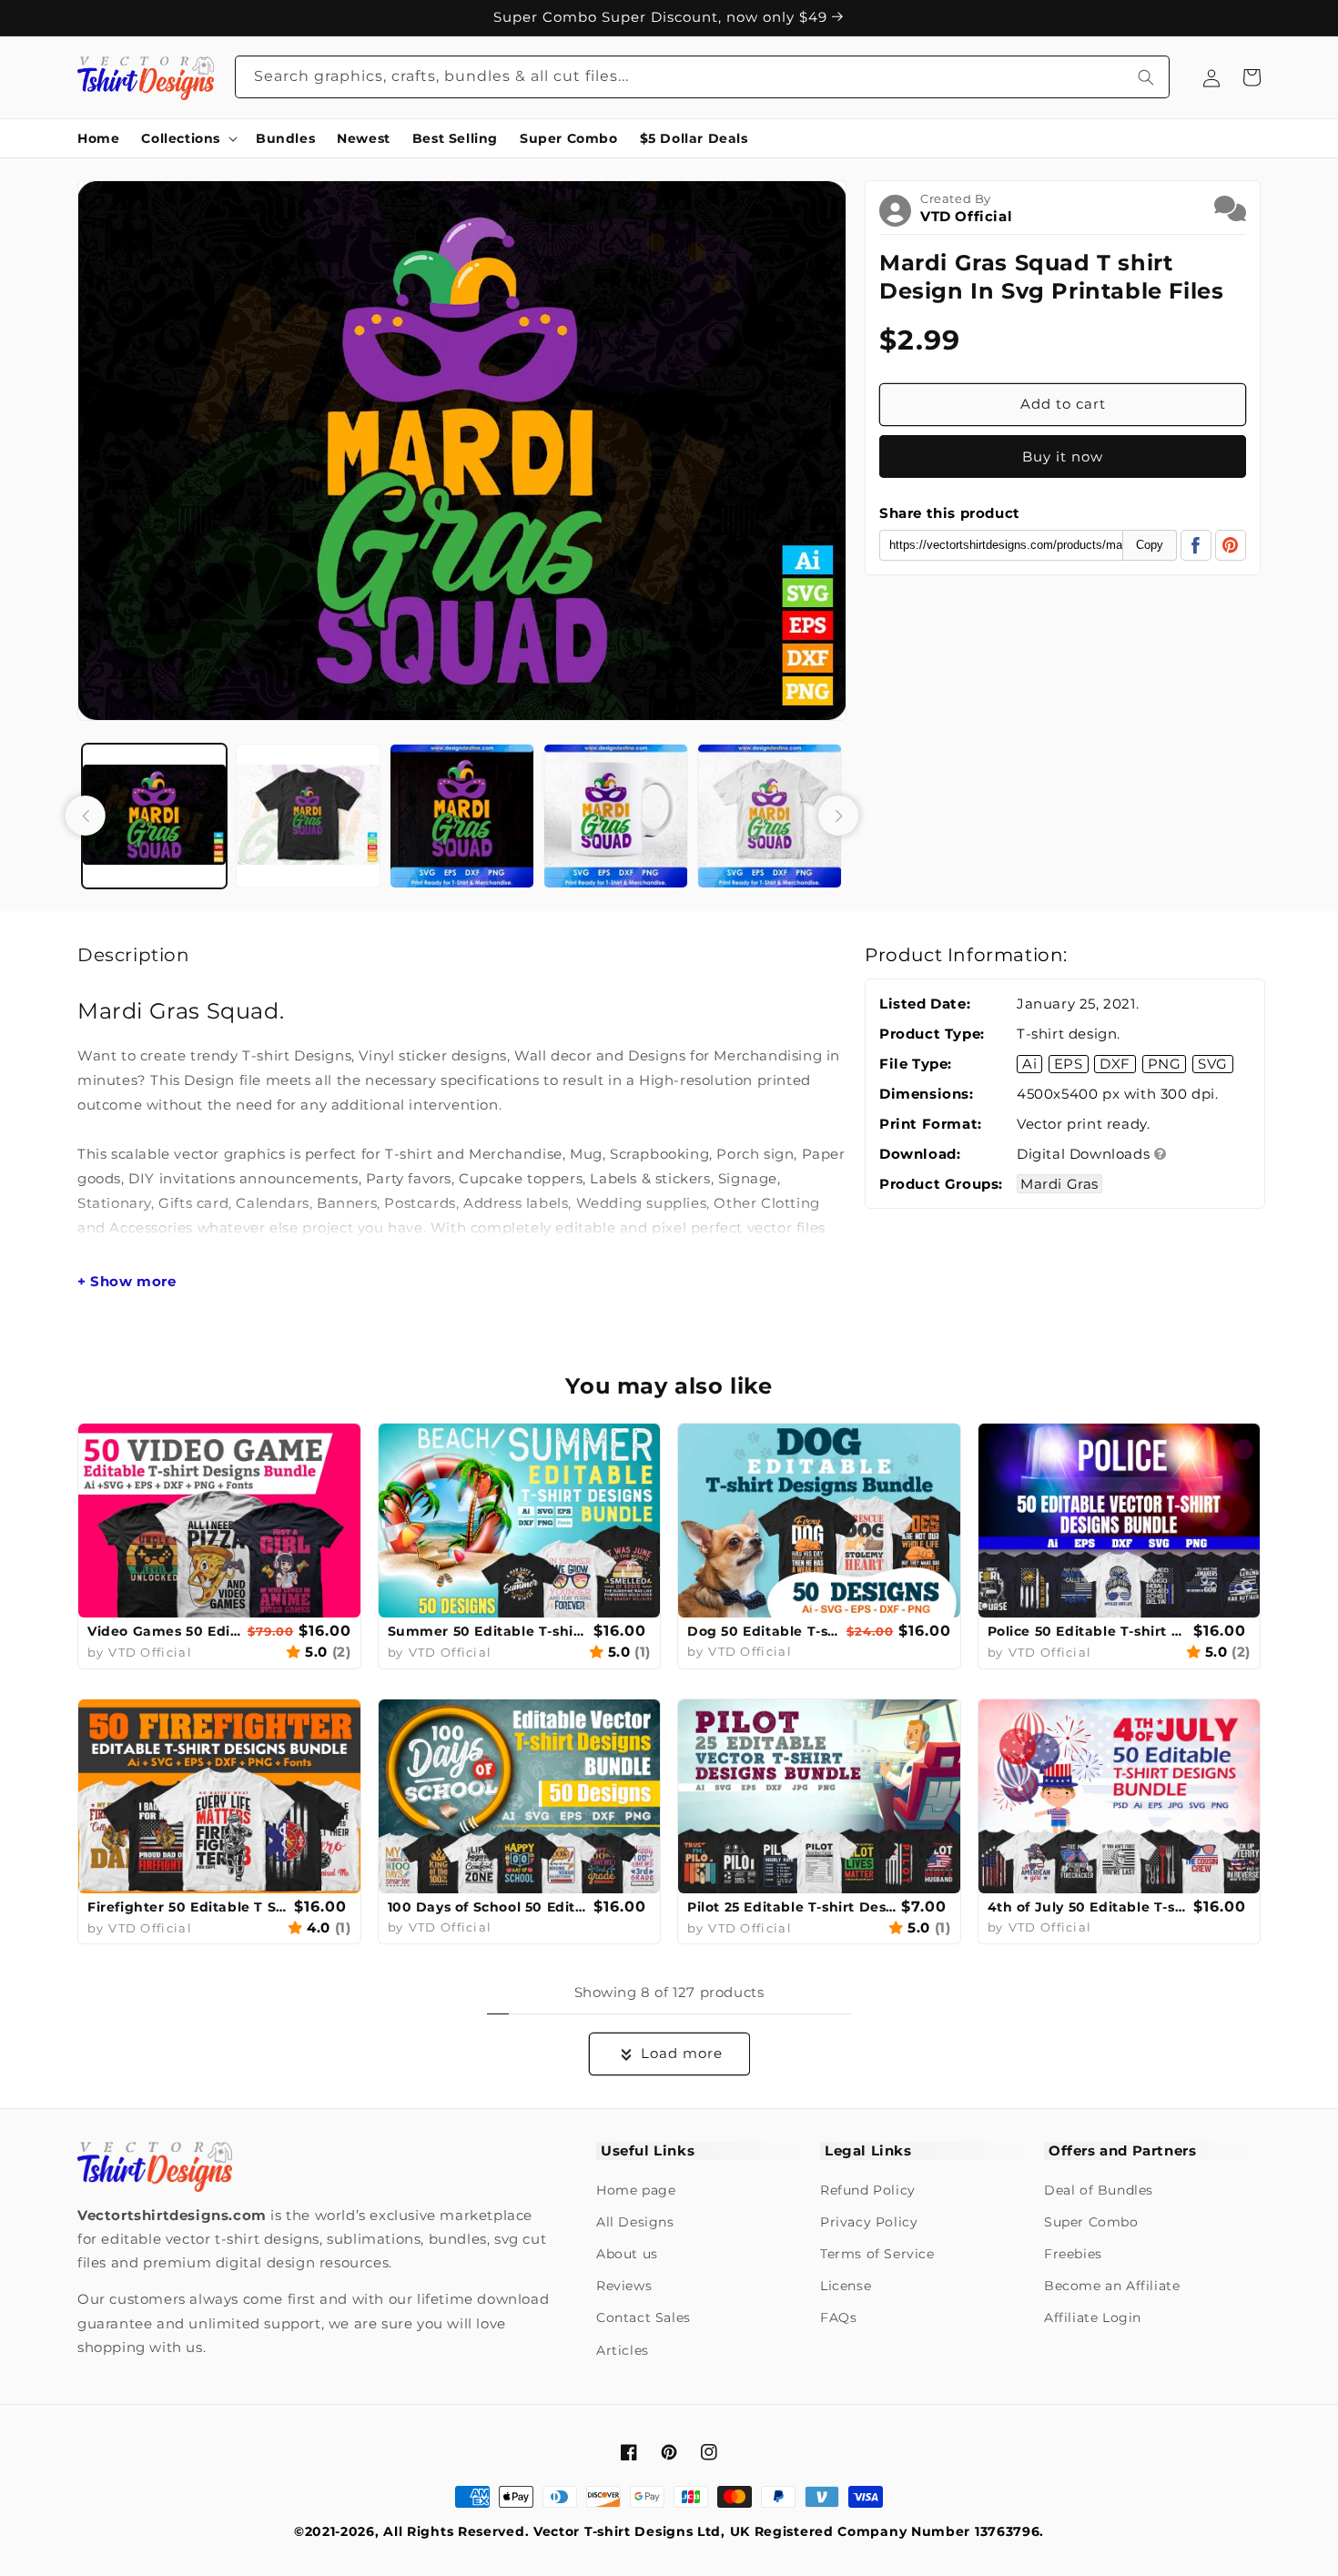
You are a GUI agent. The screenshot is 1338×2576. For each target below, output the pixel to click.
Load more (682, 2053)
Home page (636, 2190)
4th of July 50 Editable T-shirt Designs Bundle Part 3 (1089, 1907)
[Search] (1146, 77)
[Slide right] (838, 816)
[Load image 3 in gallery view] (462, 816)
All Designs (635, 2222)
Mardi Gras (1059, 1184)
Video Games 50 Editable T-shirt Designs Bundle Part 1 (165, 1631)
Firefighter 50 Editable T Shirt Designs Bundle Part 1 (188, 1907)
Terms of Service (877, 2254)
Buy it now (1063, 456)
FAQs (838, 2317)
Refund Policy (868, 2190)
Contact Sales (644, 2317)
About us (627, 2254)
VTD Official (966, 216)
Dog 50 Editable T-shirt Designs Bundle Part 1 (765, 1631)
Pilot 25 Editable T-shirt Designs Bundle (792, 1907)
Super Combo (1091, 2222)
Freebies (1073, 2254)
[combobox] (703, 77)
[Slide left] (86, 816)
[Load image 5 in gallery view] (770, 816)
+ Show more (127, 1282)
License (846, 2286)
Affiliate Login (1093, 2317)
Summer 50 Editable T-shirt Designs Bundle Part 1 (489, 1631)
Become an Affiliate (1112, 2286)
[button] (188, 138)
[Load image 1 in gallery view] (154, 816)
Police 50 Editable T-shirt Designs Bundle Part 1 (1089, 1631)
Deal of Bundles (1099, 2190)
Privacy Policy (869, 2222)
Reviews (624, 2286)
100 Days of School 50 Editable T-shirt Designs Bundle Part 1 (489, 1907)
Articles (623, 2350)
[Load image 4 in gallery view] (616, 816)
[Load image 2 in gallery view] (308, 816)
